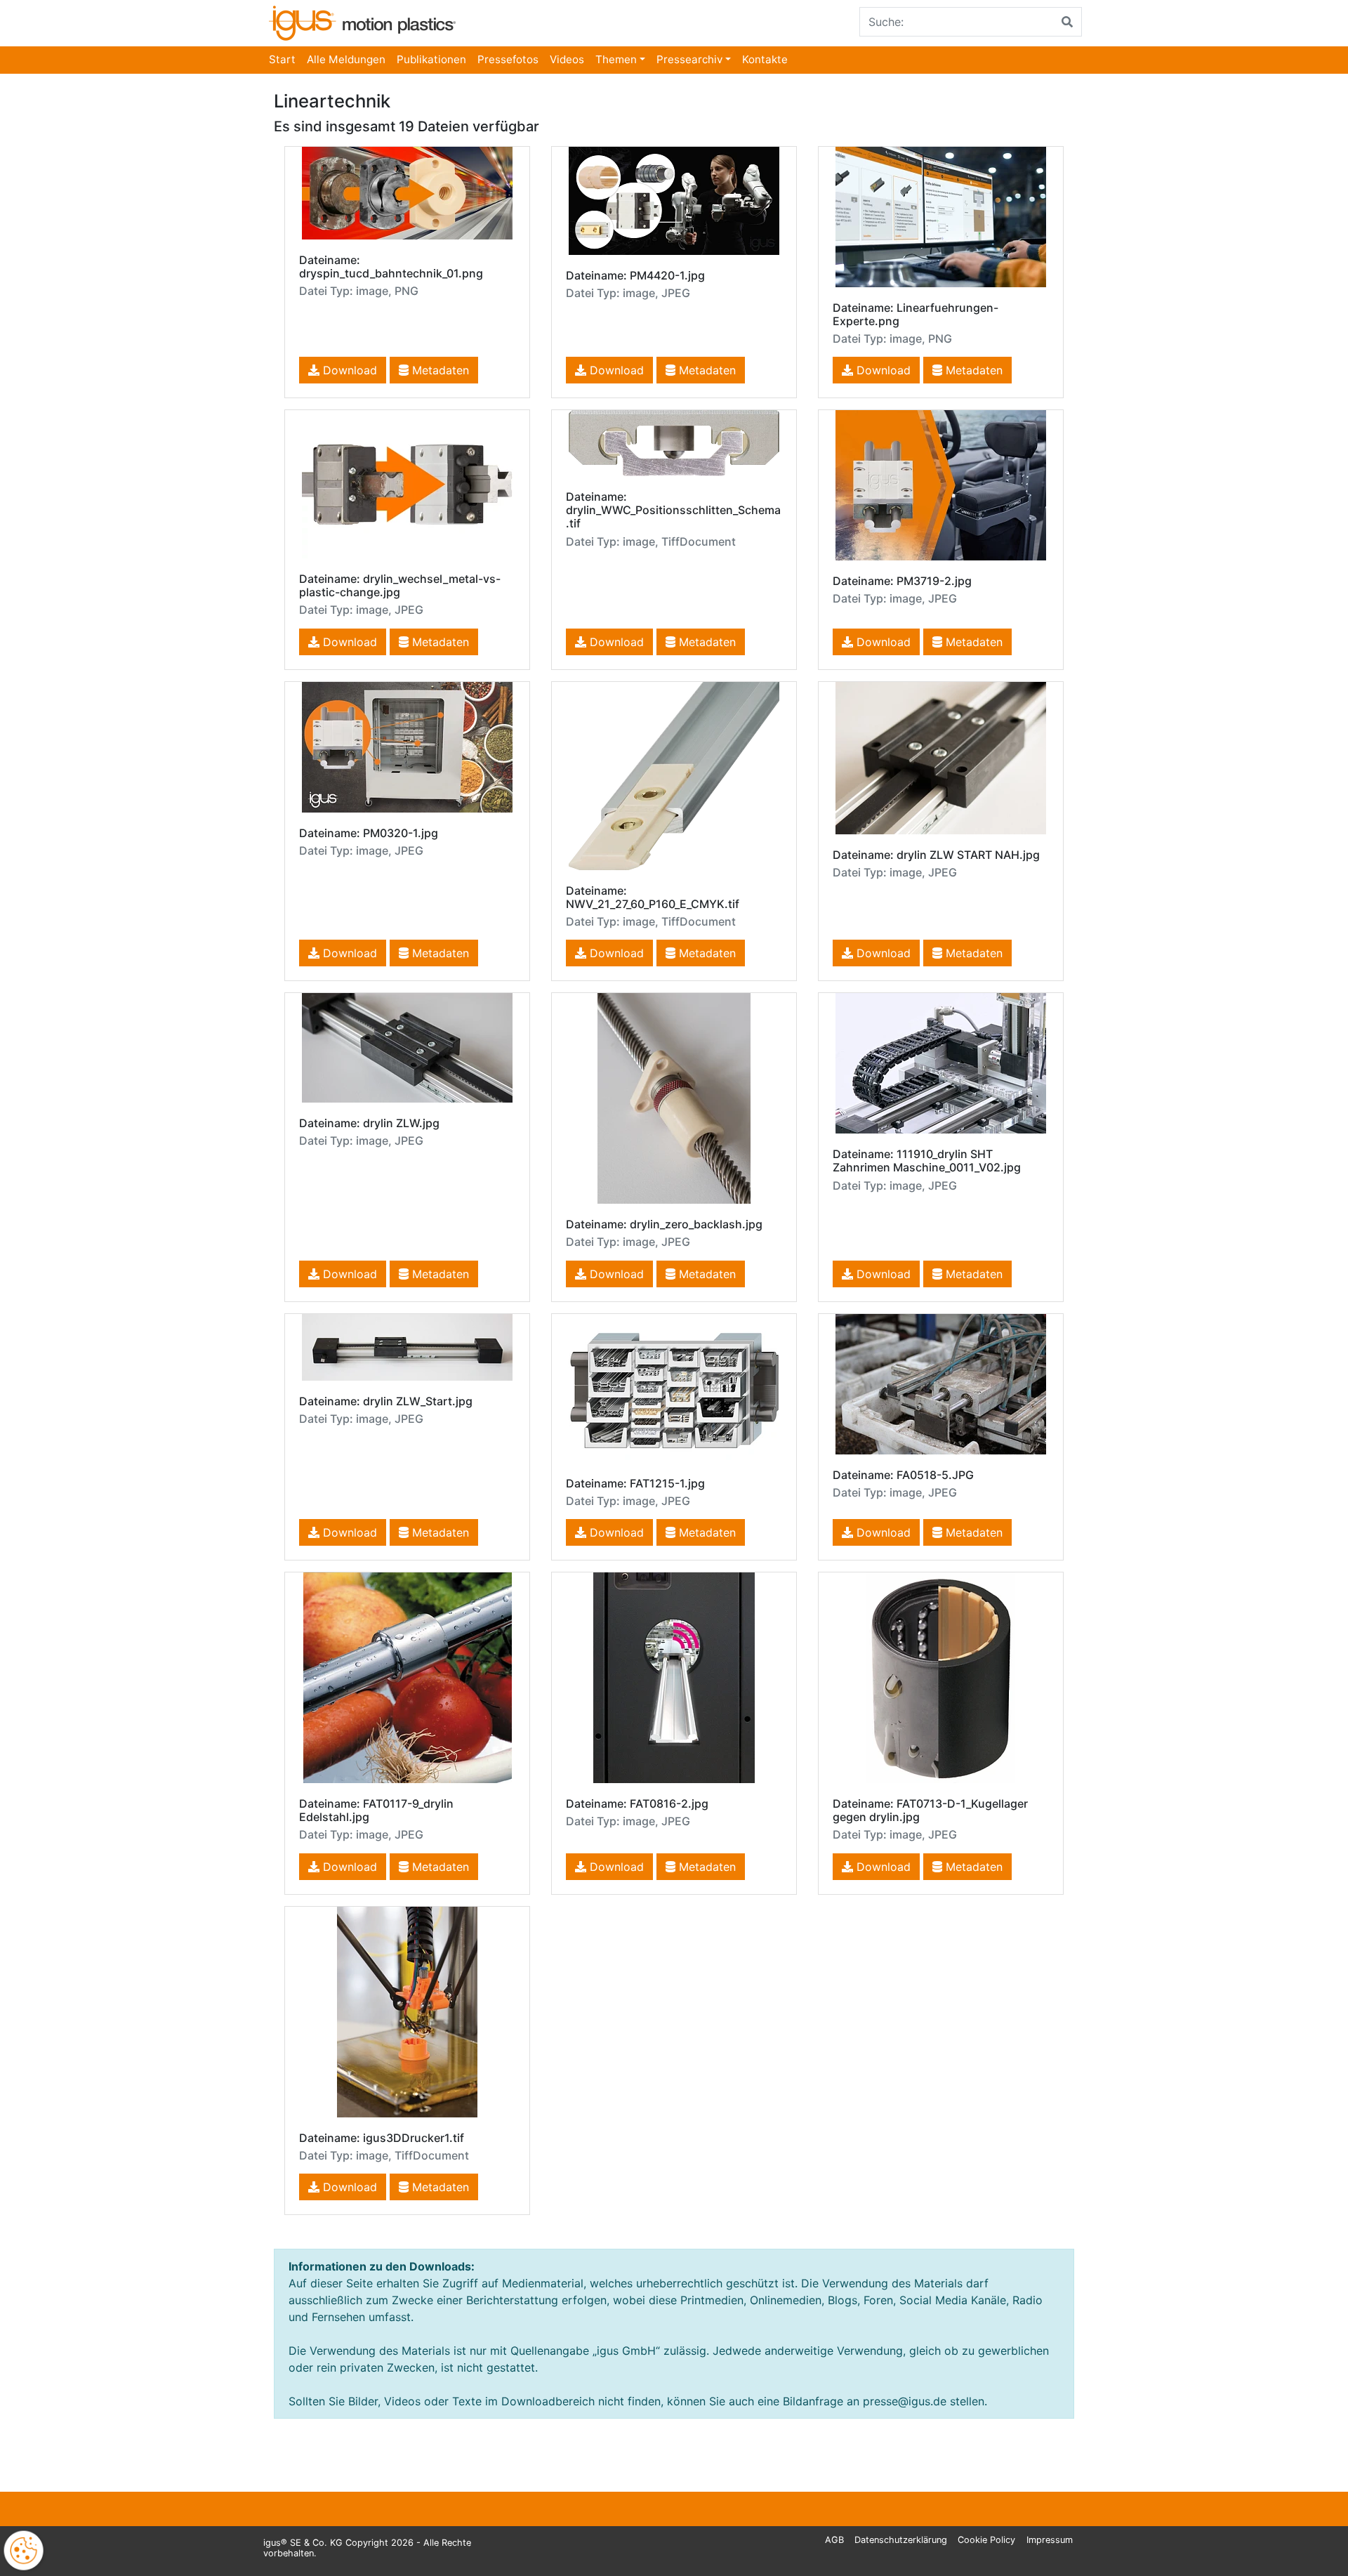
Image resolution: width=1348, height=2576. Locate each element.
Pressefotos (508, 59)
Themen (616, 59)
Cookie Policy (986, 2540)
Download (348, 370)
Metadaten (439, 370)
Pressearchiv (689, 59)
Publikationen (431, 59)
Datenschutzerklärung (901, 2540)
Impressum (1050, 2540)
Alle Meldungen (346, 59)
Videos (567, 59)
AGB (834, 2540)
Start (282, 59)
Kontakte (765, 59)
